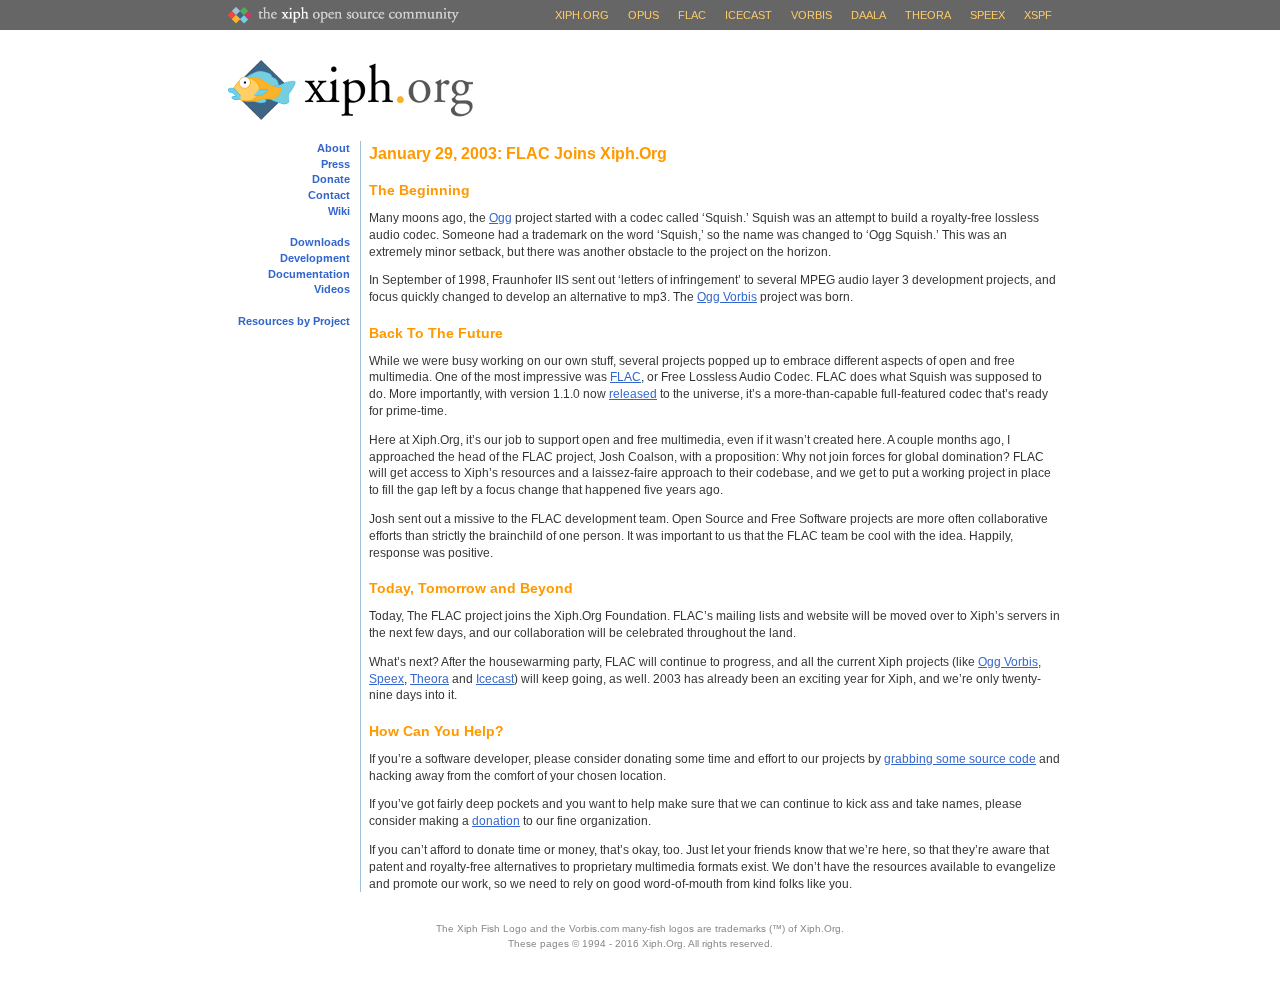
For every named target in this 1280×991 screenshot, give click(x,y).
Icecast (748, 15)
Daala (868, 15)
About (333, 148)
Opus (643, 15)
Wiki (339, 211)
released (633, 394)
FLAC (692, 15)
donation (496, 821)
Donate (331, 179)
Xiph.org (582, 15)
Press (335, 164)
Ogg (500, 218)
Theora (928, 15)
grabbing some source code (960, 759)
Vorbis (811, 15)
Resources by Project (294, 321)
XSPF (1038, 15)
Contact (329, 195)
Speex (987, 15)
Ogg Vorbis (727, 297)
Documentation (309, 274)
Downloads (320, 242)
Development (315, 258)
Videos (332, 289)
